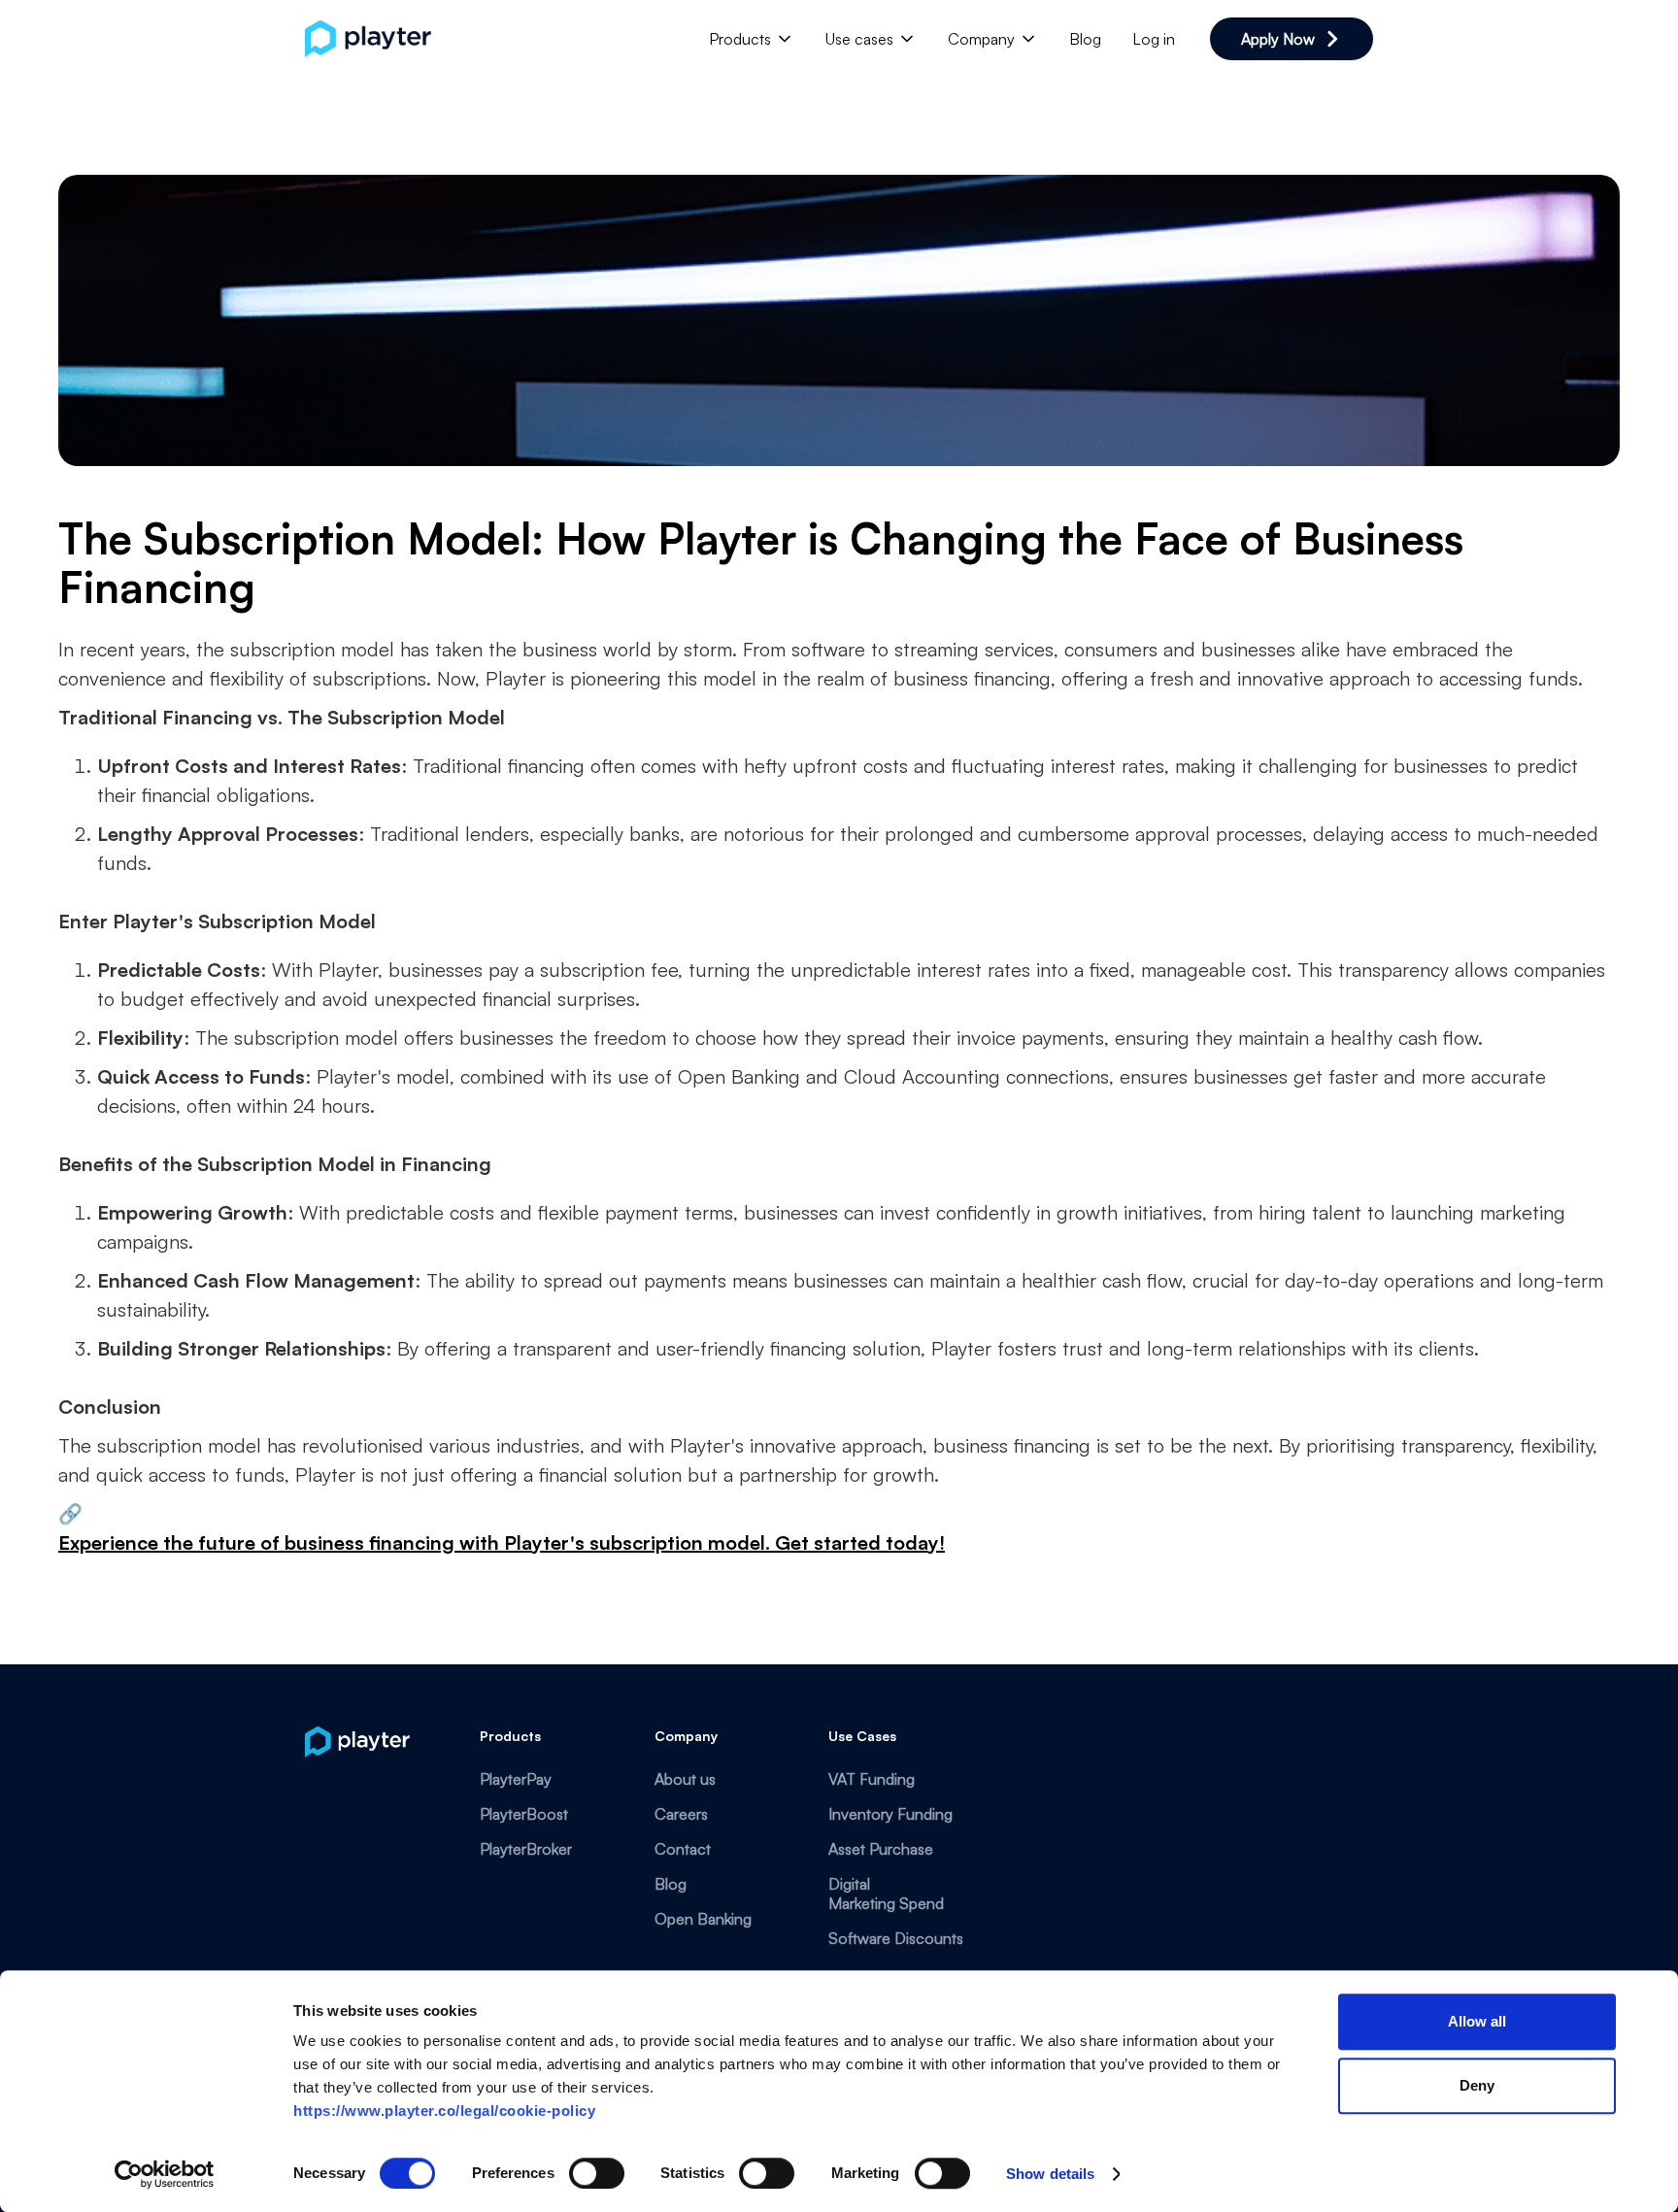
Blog (1085, 39)
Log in (1154, 39)
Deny (1477, 2085)
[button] (752, 39)
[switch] (597, 2173)
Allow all (1477, 2021)
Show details (1050, 2174)
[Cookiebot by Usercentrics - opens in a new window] (165, 2174)
